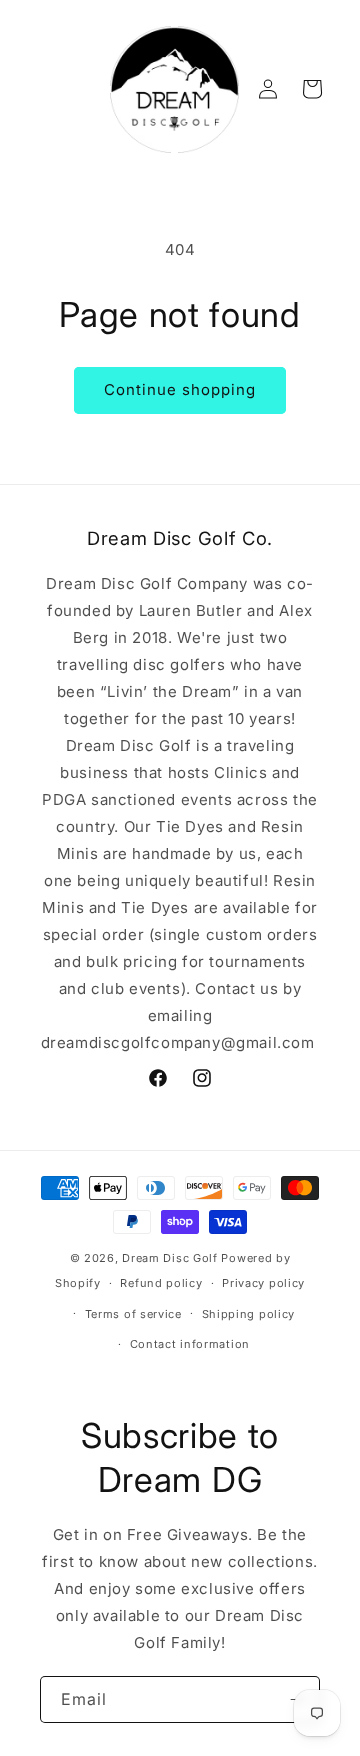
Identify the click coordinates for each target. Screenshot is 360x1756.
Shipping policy (249, 1314)
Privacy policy (263, 1283)
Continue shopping (180, 389)
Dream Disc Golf (170, 1258)
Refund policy (161, 1283)
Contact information (190, 1344)
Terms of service (133, 1314)
